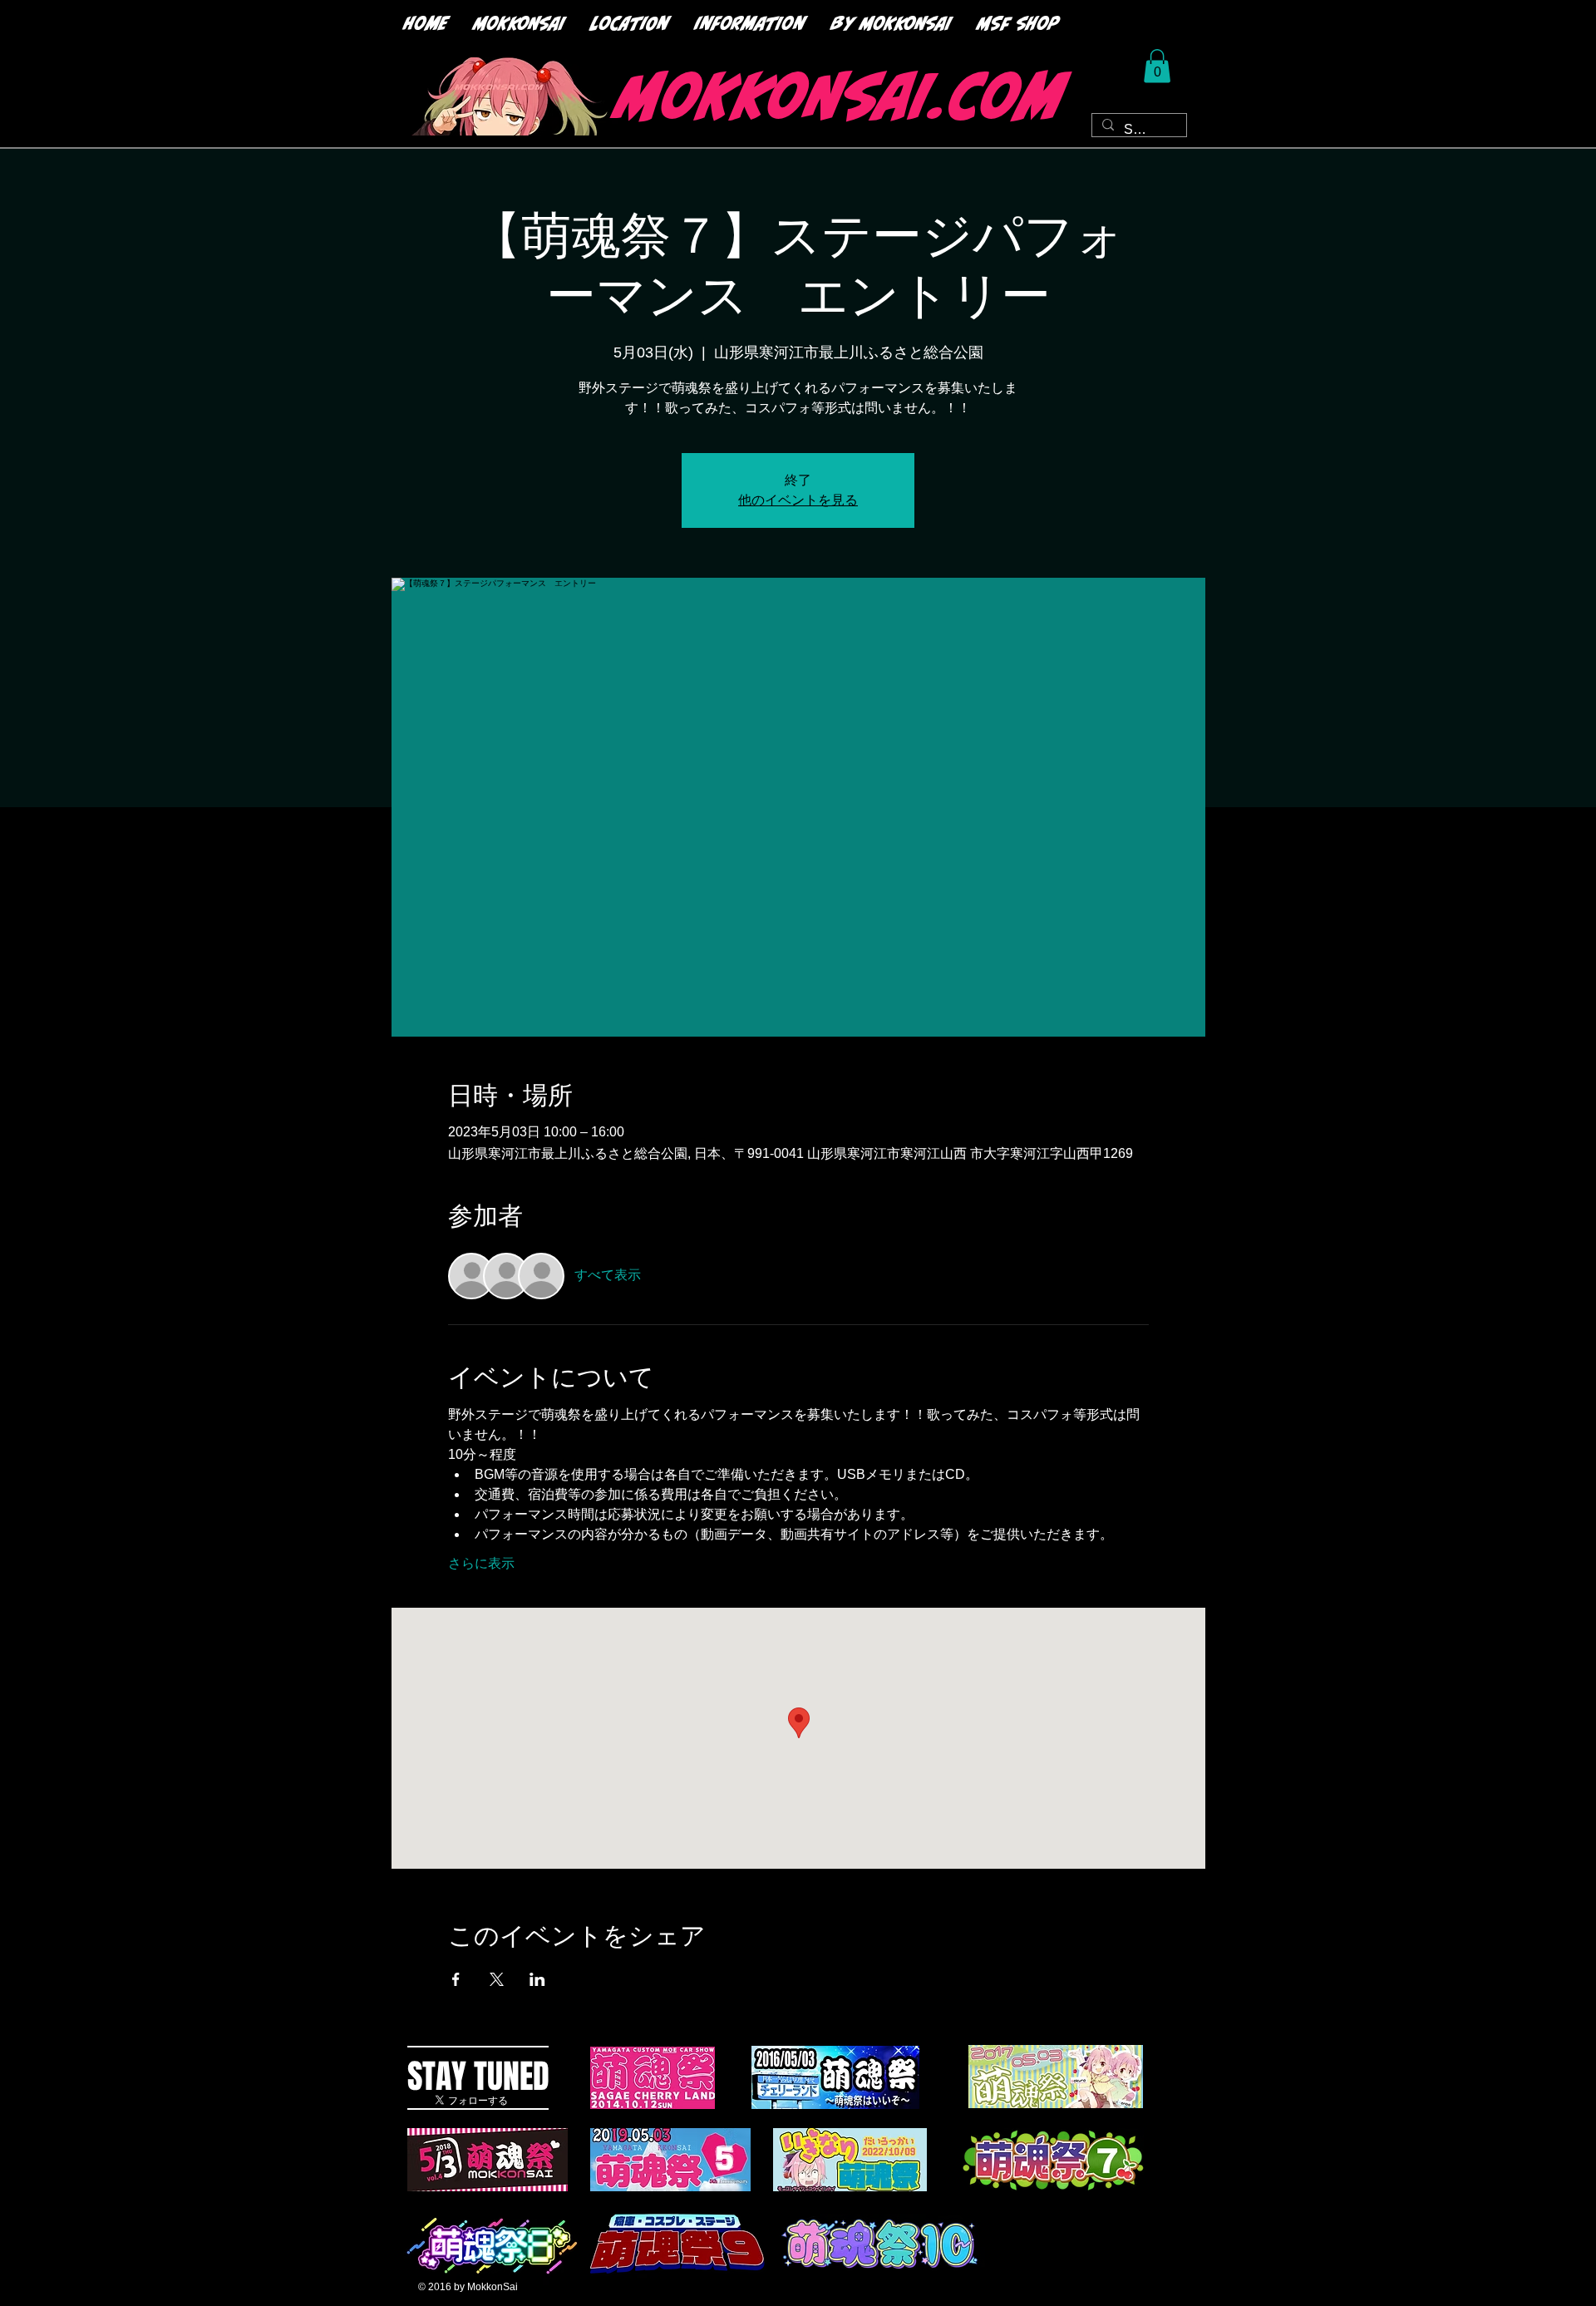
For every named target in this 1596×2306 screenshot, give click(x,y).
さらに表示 (481, 1563)
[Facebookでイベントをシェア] (456, 1979)
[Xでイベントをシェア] (497, 1979)
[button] (1157, 66)
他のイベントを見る (798, 500)
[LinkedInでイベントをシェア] (537, 1979)
